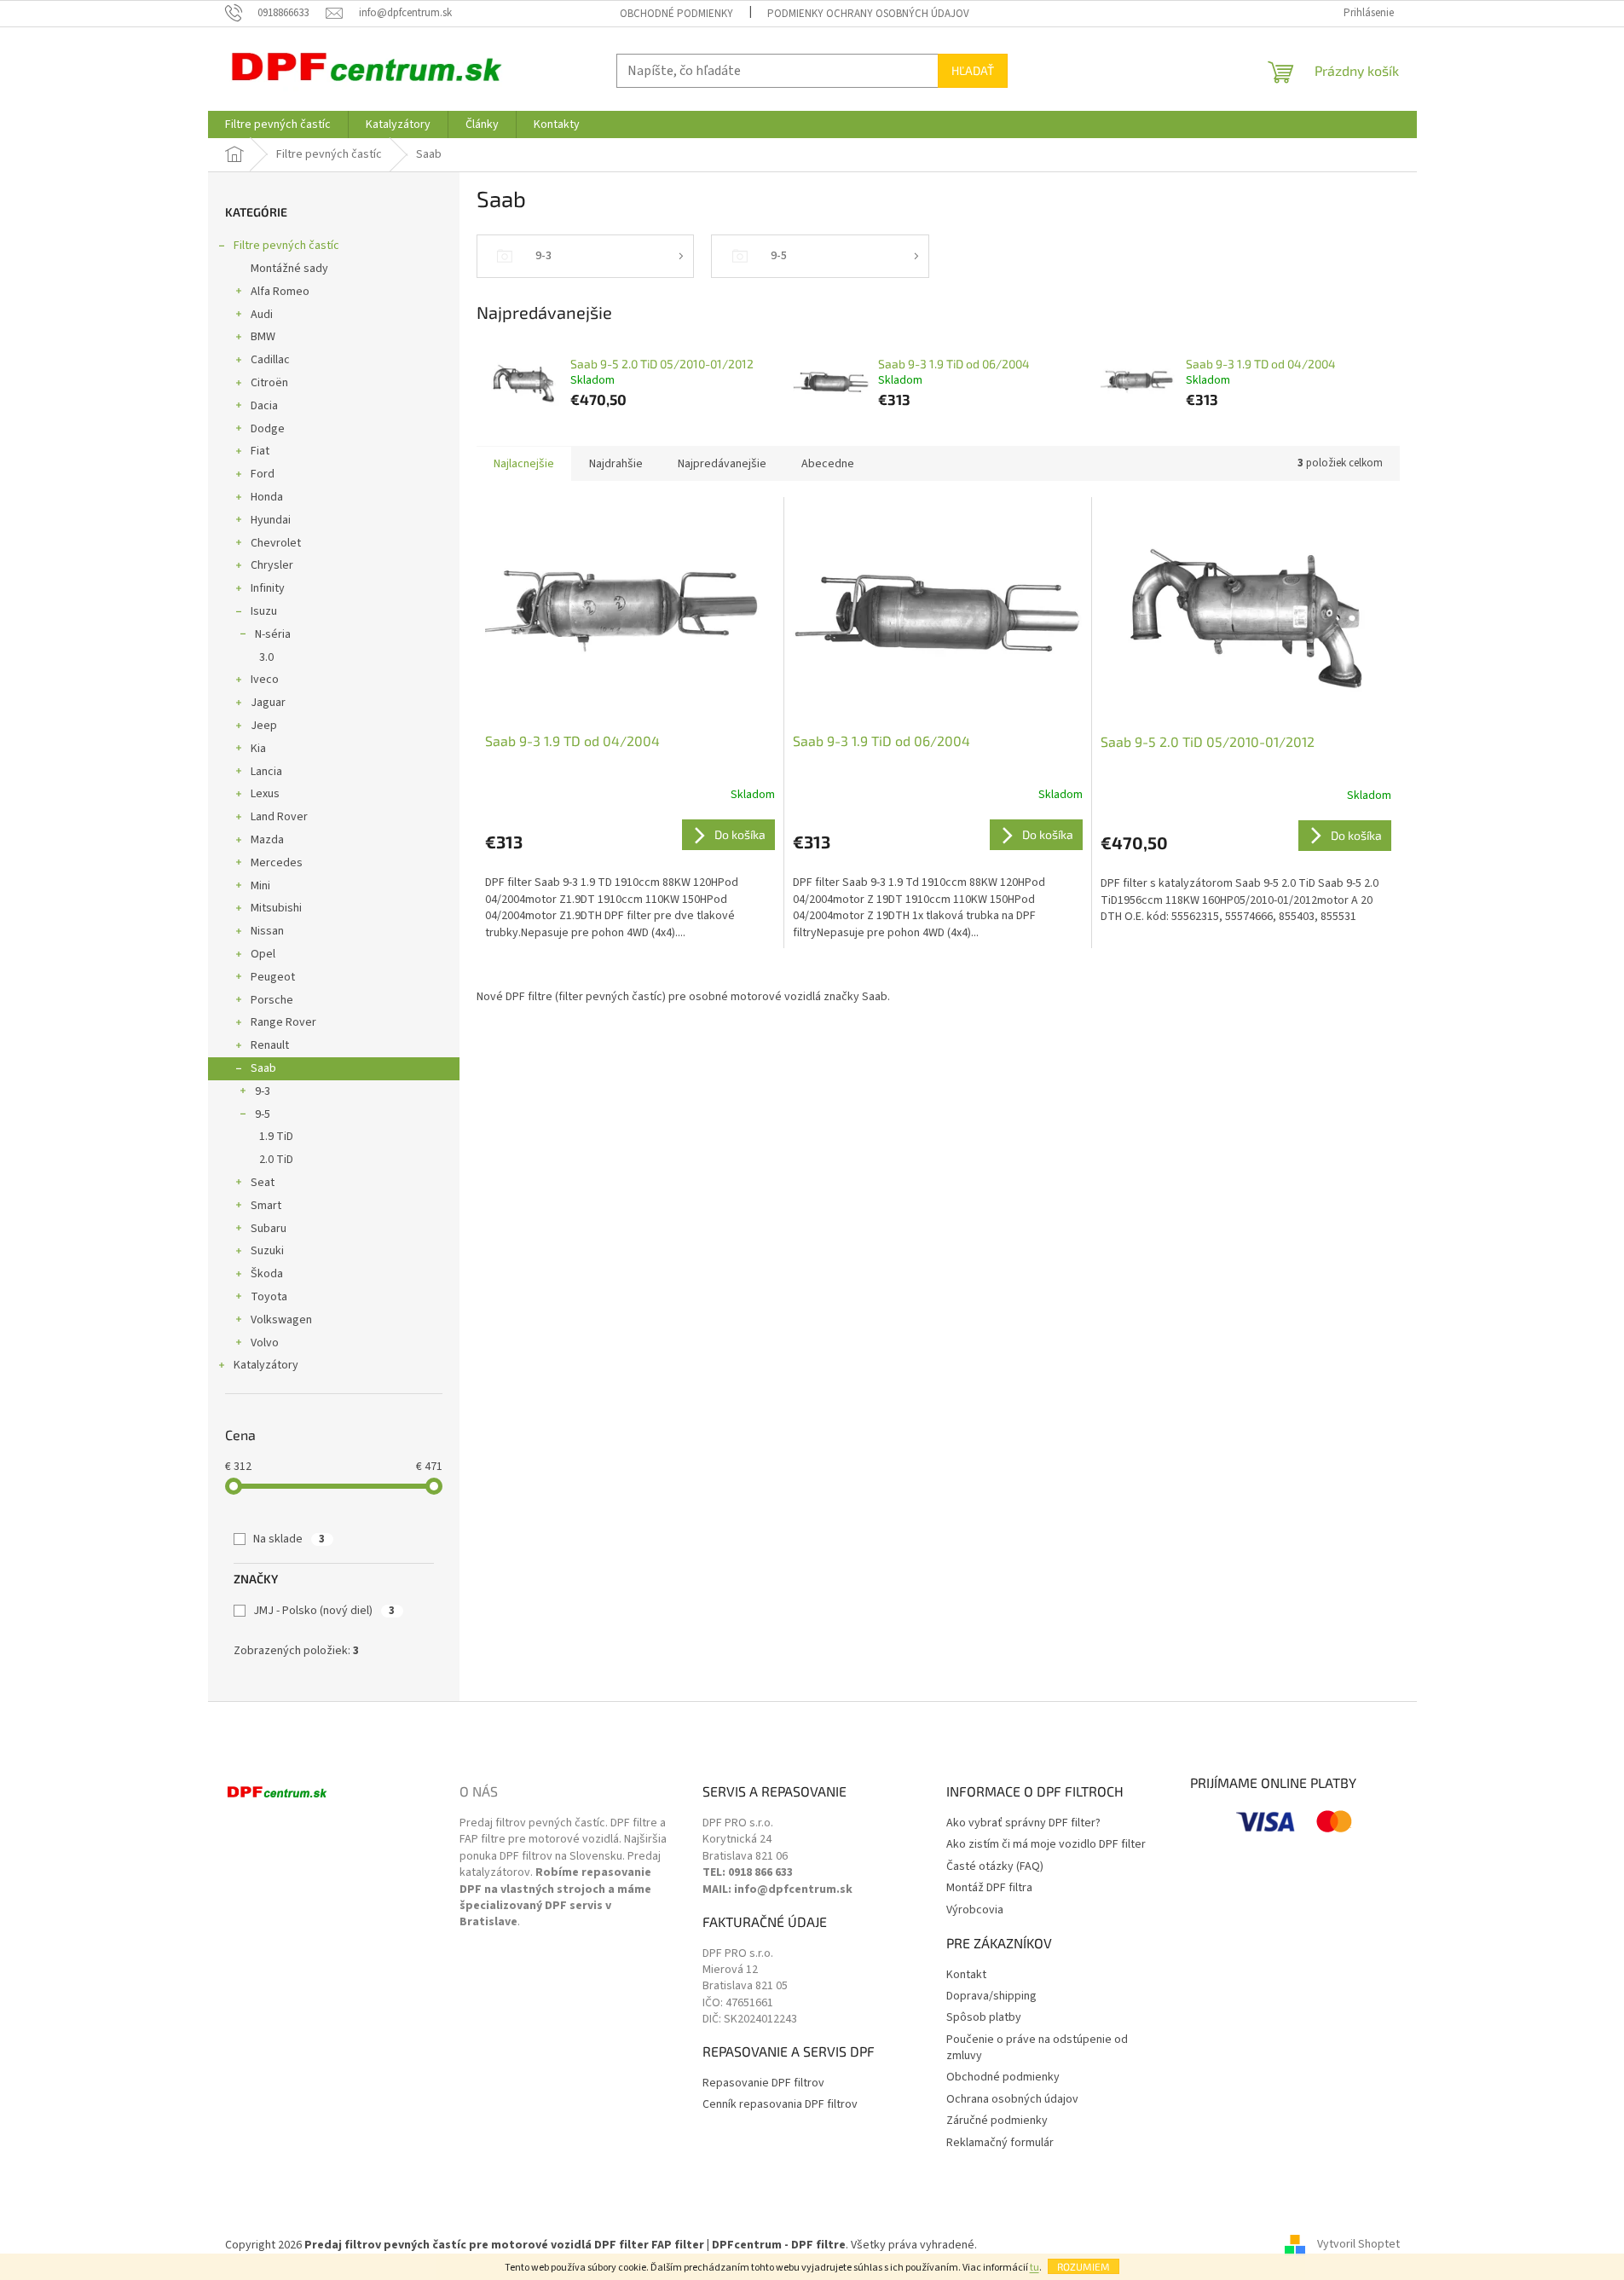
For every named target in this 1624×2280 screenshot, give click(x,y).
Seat (263, 1183)
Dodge (268, 429)
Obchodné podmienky (676, 14)
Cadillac (270, 360)
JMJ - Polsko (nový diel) (324, 1611)
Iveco (265, 680)
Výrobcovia (975, 1910)
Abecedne (828, 464)
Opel (263, 954)
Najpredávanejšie (722, 464)
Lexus (265, 794)
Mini (260, 886)
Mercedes (277, 863)
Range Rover (283, 1022)
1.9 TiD (276, 1137)
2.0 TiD (276, 1160)
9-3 (263, 1091)
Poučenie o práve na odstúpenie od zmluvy (1037, 2048)
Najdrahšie (616, 464)
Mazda (267, 840)
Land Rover (279, 817)
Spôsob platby (984, 2018)
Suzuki (267, 1251)
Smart (266, 1206)
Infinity (268, 588)
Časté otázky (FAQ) (995, 1867)
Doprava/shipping (991, 1996)
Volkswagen (281, 1320)
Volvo (265, 1343)
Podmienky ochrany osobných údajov (868, 14)
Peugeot (273, 977)
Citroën (269, 383)
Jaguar (268, 703)
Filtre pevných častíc (286, 246)
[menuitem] (278, 124)
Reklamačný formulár (1000, 2143)
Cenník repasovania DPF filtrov (780, 2105)
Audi (262, 315)
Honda (267, 497)
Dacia (264, 406)
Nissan (267, 931)
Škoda (267, 1274)
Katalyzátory (266, 1365)
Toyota (269, 1297)
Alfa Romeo (280, 292)
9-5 (263, 1114)
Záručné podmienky (997, 2121)
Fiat (260, 451)
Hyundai (271, 520)
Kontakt (966, 1975)
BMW (263, 337)
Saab (263, 1068)
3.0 (266, 657)
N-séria (273, 634)
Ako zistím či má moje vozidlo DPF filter (1046, 1845)
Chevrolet (276, 543)
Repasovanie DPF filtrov (763, 2083)
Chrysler (272, 565)
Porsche (272, 1000)
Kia (258, 749)
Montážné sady (289, 269)
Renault (270, 1045)
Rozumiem (1084, 2266)
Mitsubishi (276, 908)
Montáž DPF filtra (989, 1888)
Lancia (266, 772)
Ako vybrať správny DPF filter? (1023, 1823)
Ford (263, 474)
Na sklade (289, 1539)
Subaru (269, 1229)
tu (1035, 2268)
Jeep (264, 726)
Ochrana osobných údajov (1012, 2100)
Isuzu (264, 611)
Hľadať (973, 70)
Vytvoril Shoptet (1358, 2245)
